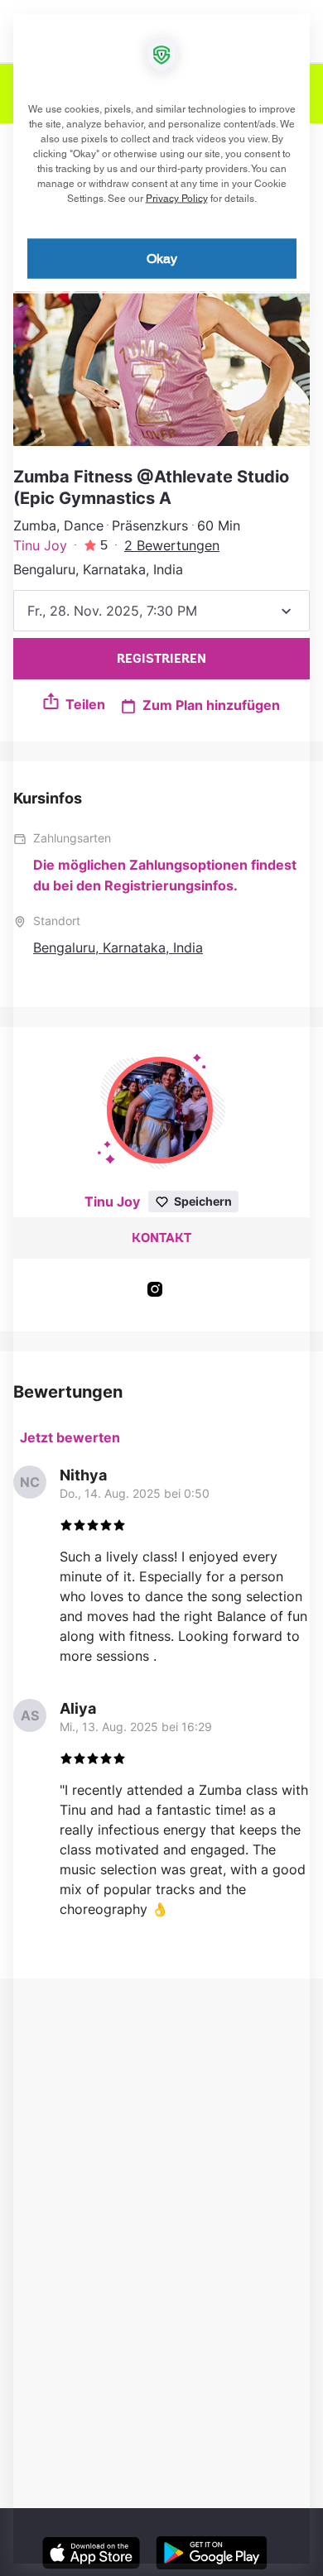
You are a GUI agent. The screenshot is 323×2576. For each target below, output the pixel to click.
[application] (161, 1288)
